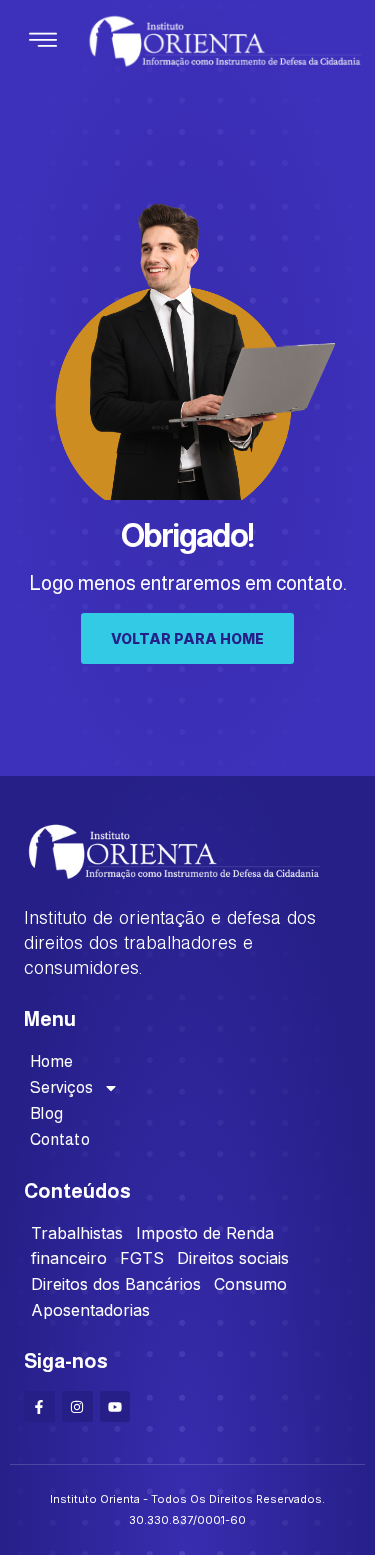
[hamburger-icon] (42, 41)
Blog (46, 1113)
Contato (60, 1139)
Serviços (61, 1087)
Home (51, 1061)
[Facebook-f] (39, 1406)
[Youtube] (115, 1406)
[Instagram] (77, 1406)
